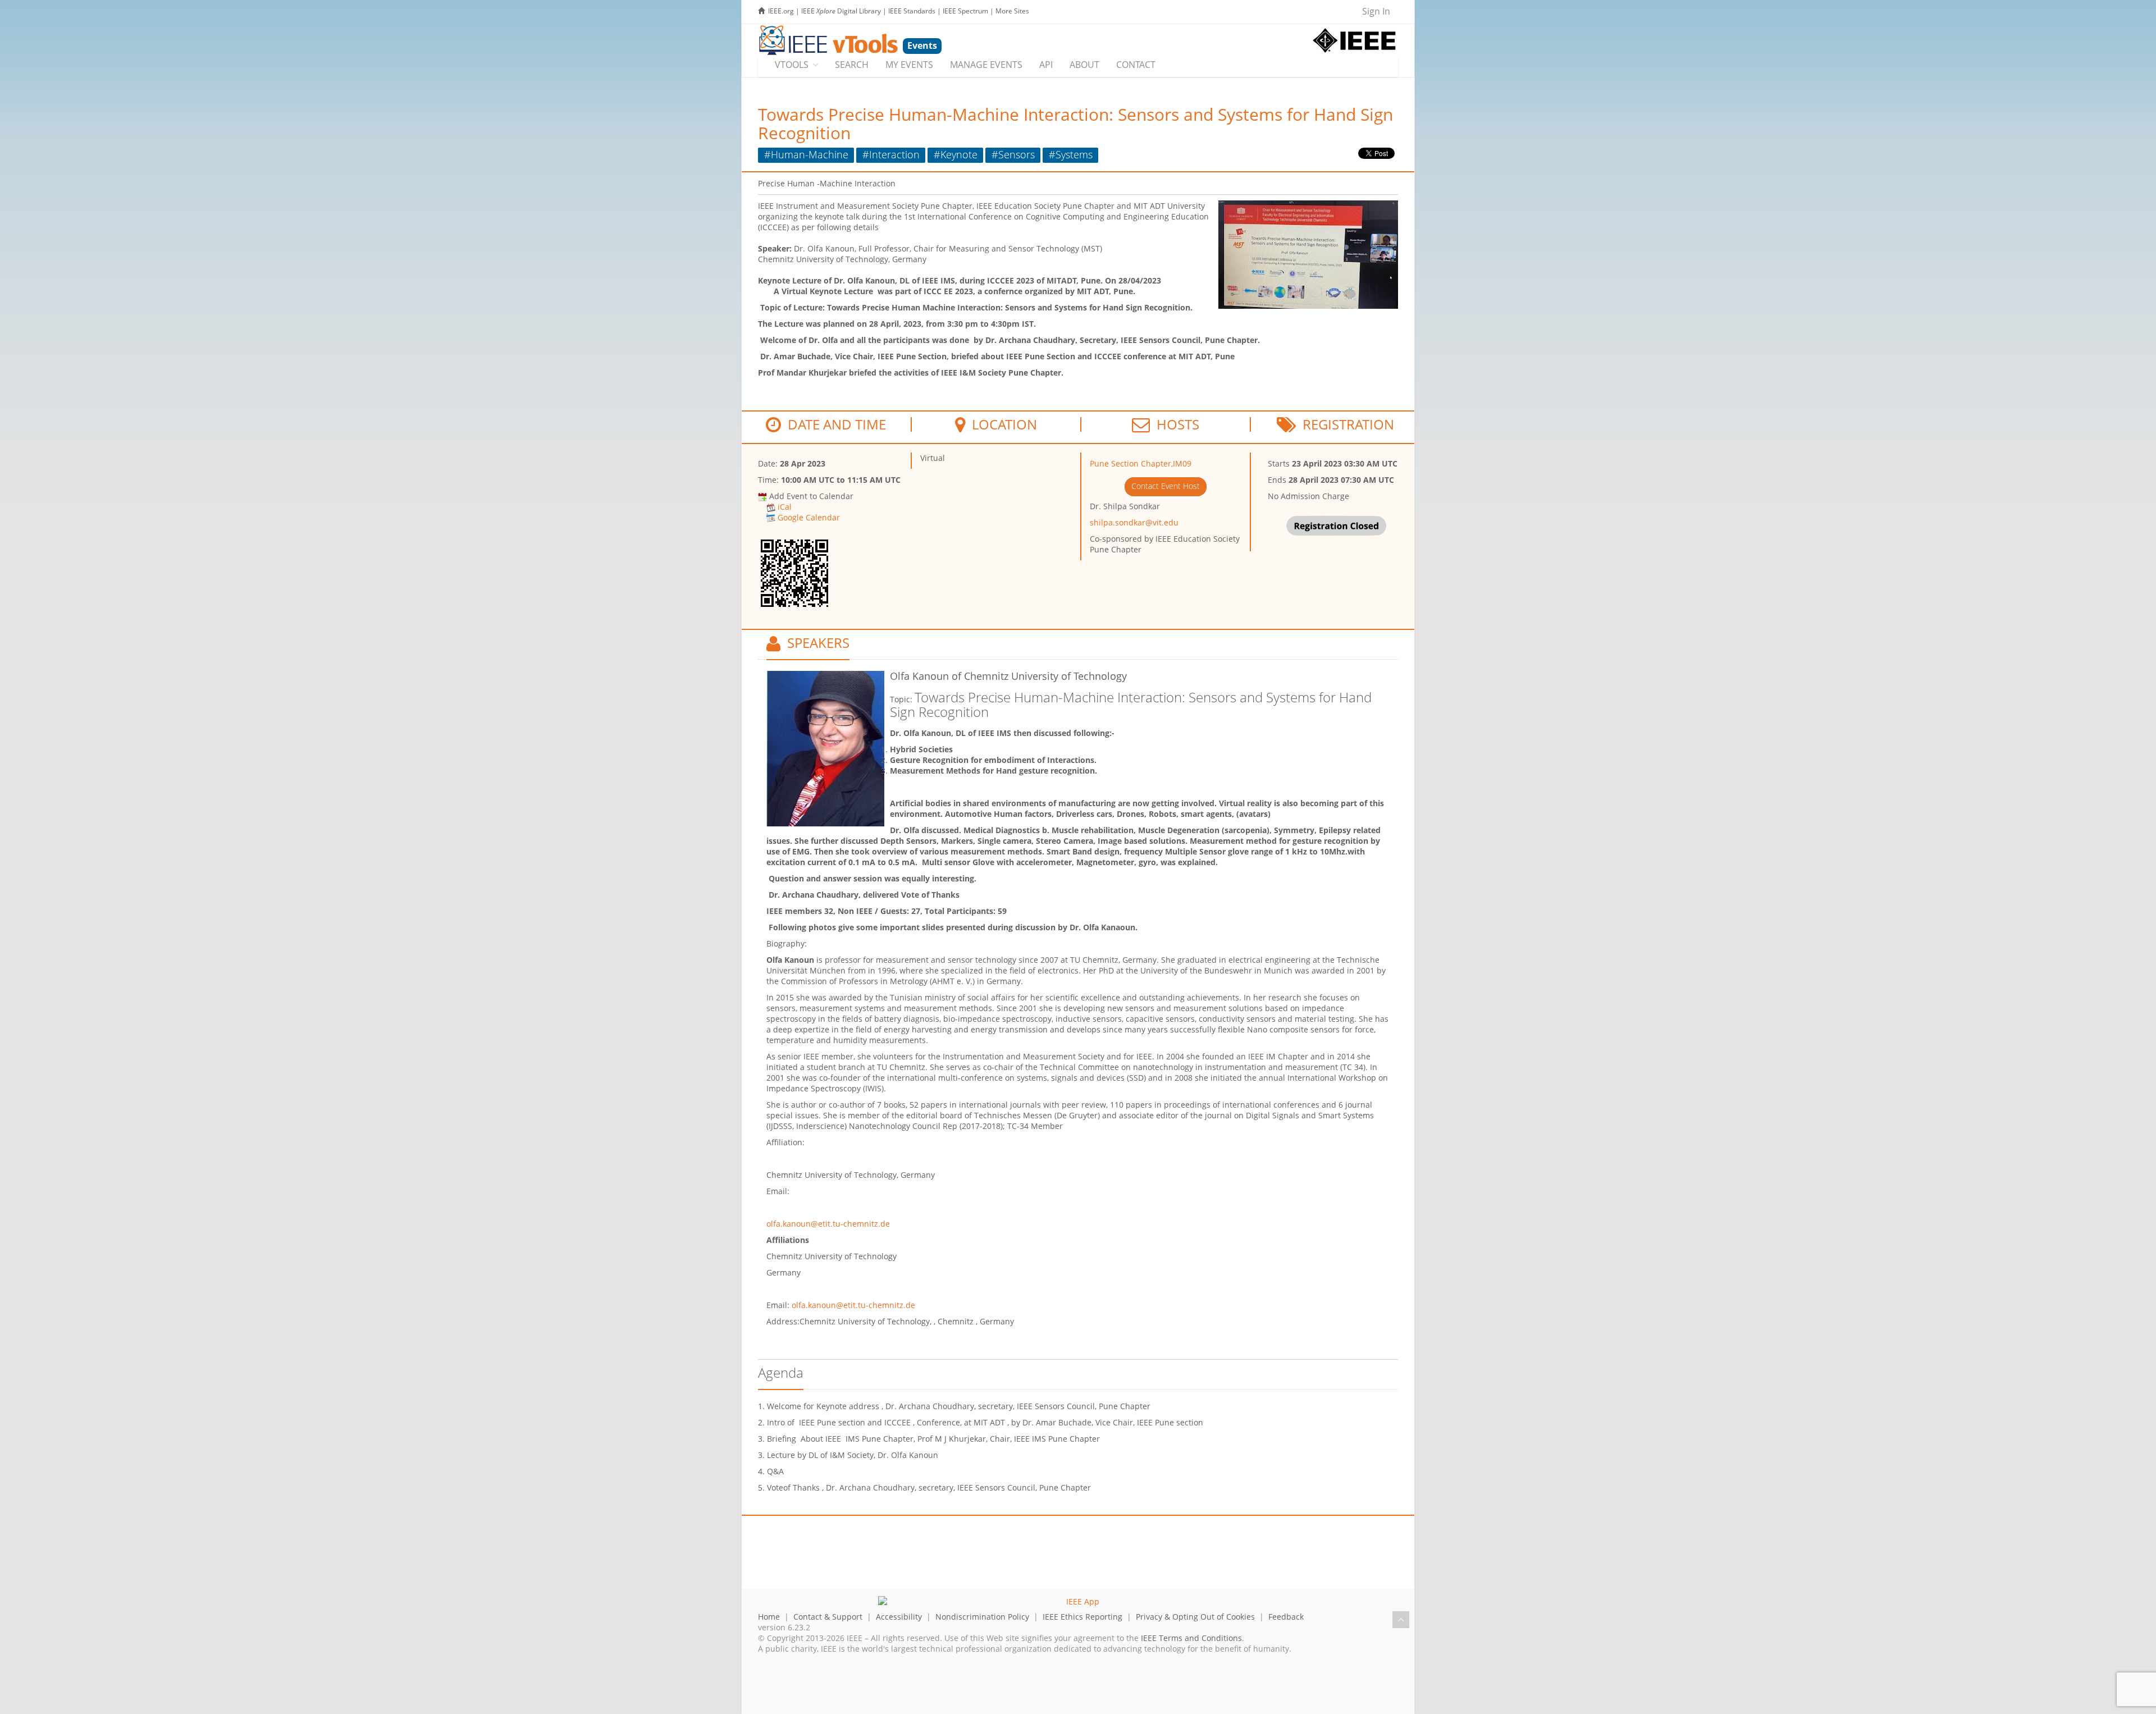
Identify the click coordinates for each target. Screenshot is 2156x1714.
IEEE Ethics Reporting (1082, 1617)
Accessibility (899, 1617)
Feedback (1286, 1617)
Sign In (1376, 11)
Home (769, 1617)
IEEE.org (781, 11)
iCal (785, 507)
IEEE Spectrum (965, 11)
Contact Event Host (1166, 486)
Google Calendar (809, 517)
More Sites (1012, 11)
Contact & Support (828, 1617)
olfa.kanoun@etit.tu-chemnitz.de (828, 1224)
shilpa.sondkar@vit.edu (1134, 522)
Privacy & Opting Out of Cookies (1195, 1617)
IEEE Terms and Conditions (1191, 1638)
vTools (792, 65)
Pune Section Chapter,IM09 (1141, 463)
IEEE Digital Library (841, 11)
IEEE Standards (912, 11)
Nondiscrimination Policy (982, 1617)
